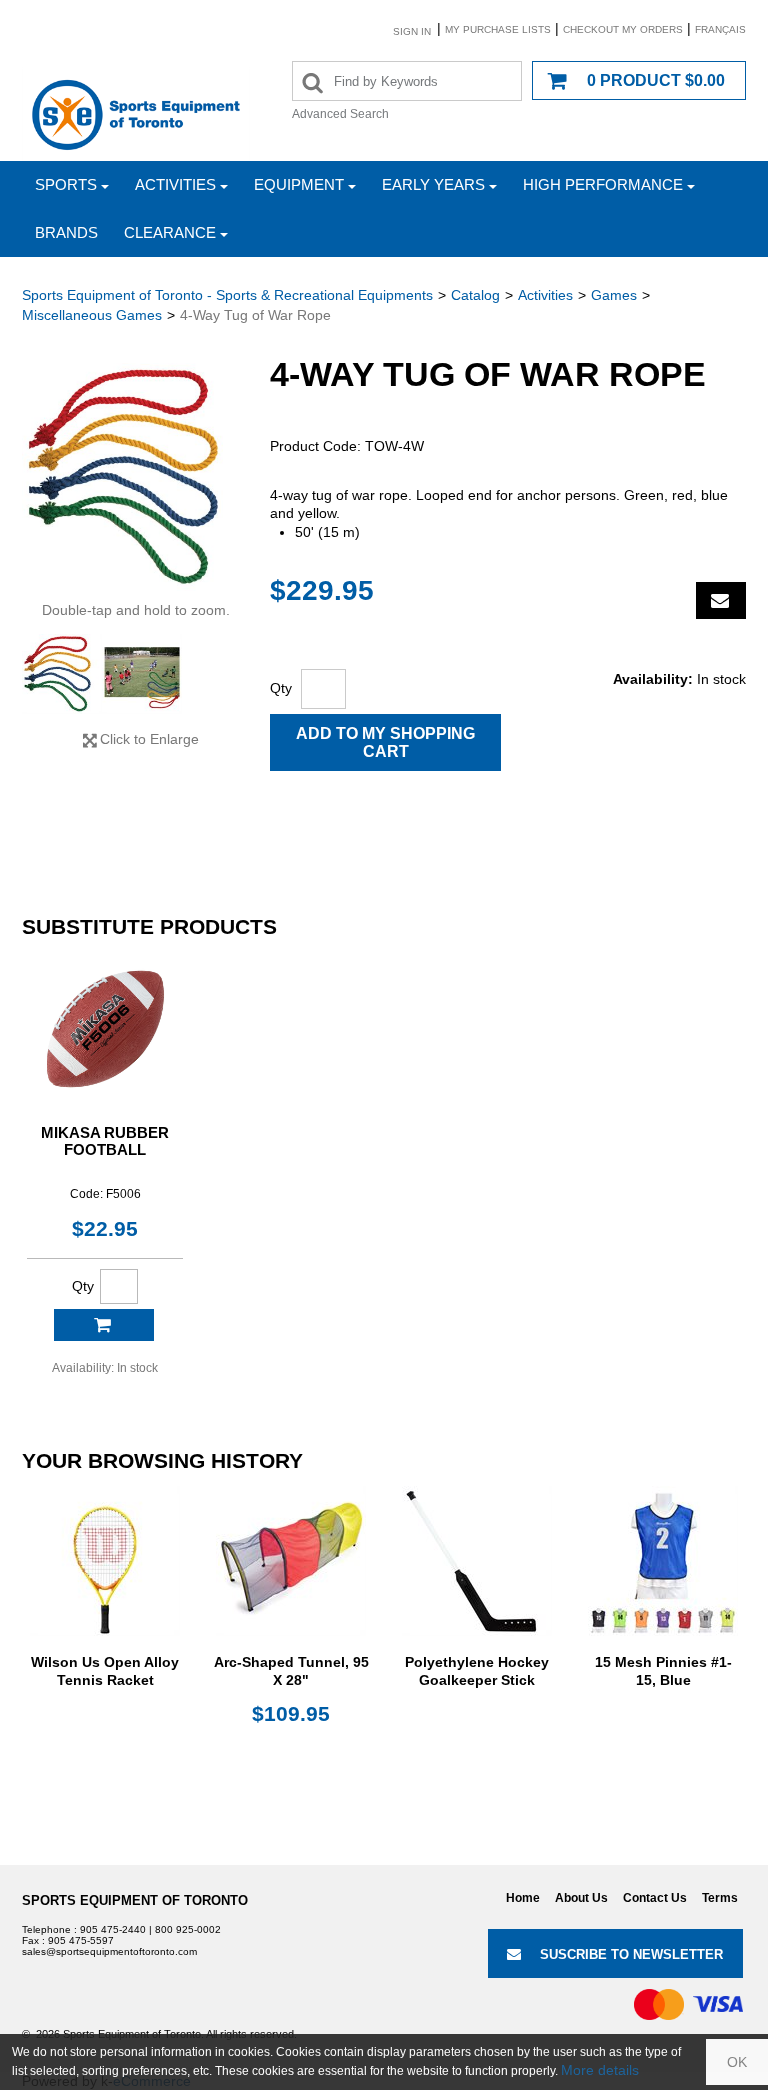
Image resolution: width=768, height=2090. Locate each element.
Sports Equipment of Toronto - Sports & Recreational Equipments (227, 295)
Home (523, 1898)
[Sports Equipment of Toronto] (136, 114)
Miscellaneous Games (92, 315)
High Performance (603, 184)
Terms (720, 1898)
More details (600, 2070)
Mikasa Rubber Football (105, 1141)
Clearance (170, 232)
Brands (66, 232)
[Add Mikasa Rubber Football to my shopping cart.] (104, 1325)
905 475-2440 (113, 1929)
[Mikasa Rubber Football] (105, 1029)
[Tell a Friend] (721, 600)
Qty (281, 688)
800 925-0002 (188, 1929)
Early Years (433, 184)
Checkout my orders (623, 29)
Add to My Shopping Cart (385, 742)
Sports (66, 184)
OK (737, 2062)
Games (614, 295)
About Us (581, 1898)
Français (720, 29)
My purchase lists (498, 29)
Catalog (475, 295)
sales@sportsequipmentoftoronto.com (109, 1951)
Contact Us (655, 1898)
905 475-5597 (81, 1940)
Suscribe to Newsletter (631, 1954)
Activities (175, 184)
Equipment (299, 184)
